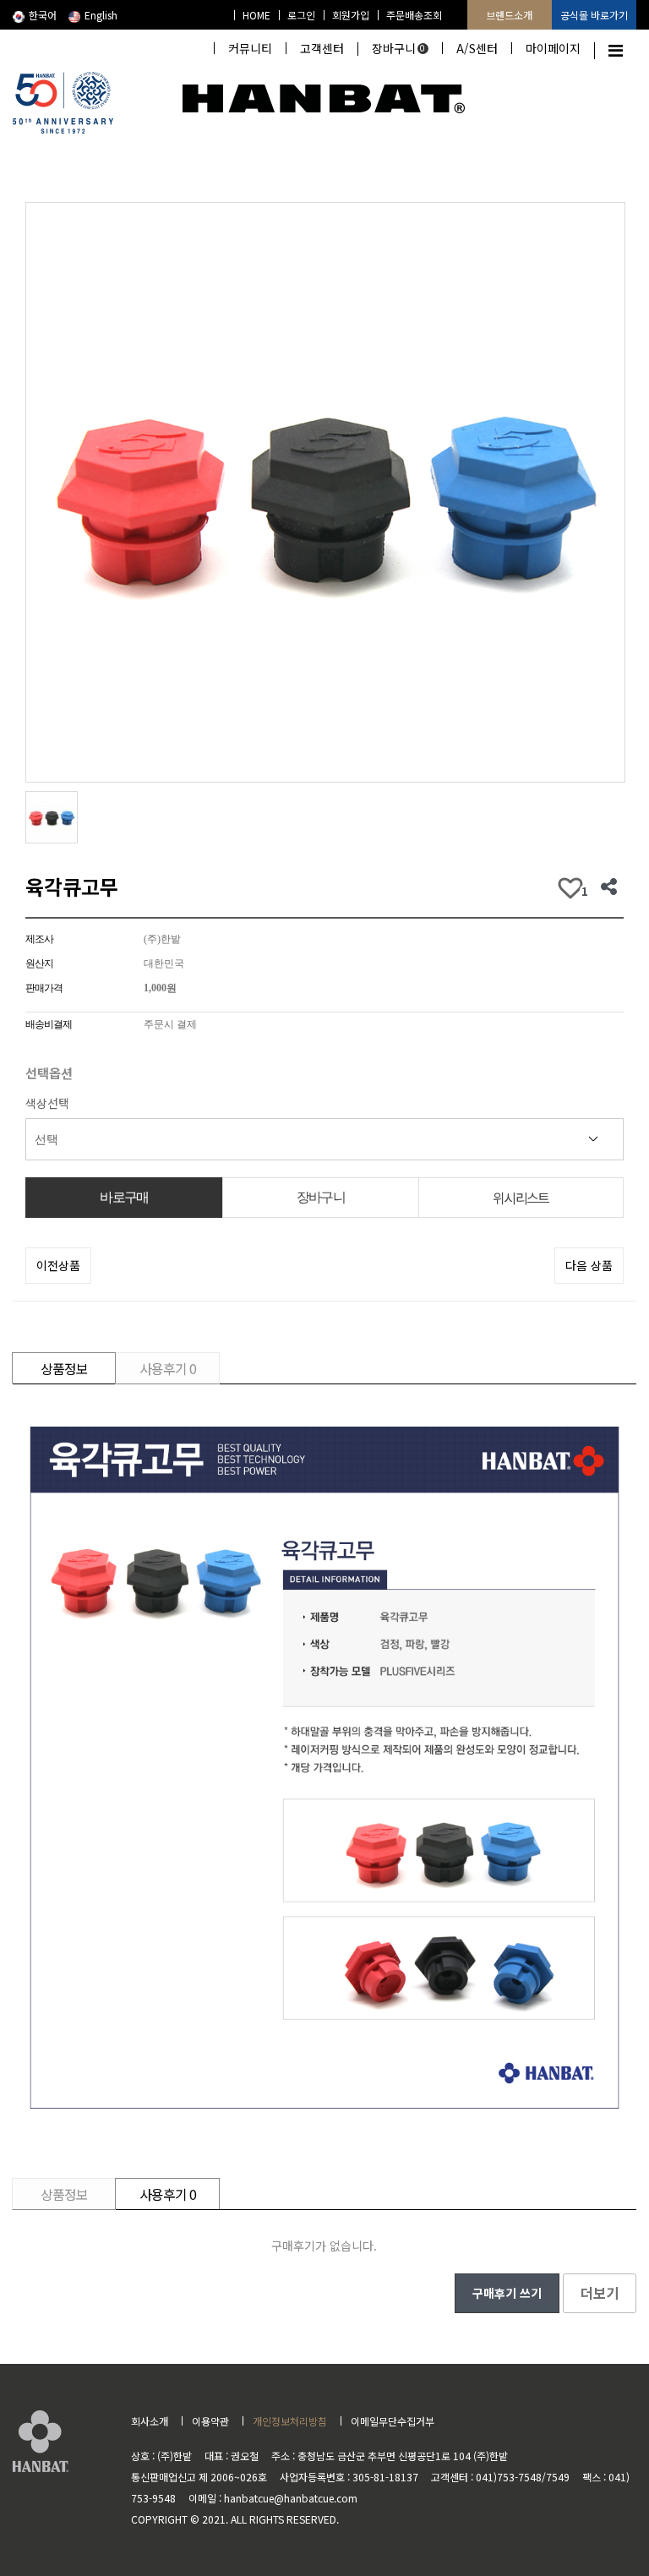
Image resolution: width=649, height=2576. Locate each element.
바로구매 (124, 1197)
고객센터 (322, 48)
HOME (256, 15)
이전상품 (58, 1265)
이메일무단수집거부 (393, 2421)
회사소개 (150, 2421)
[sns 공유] (609, 887)
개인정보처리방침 (290, 2421)
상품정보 (64, 1368)
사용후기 (168, 1368)
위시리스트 (521, 1198)
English (101, 15)
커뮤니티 (250, 48)
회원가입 (351, 15)
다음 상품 (589, 1265)
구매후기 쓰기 (507, 2293)
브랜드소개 (509, 15)
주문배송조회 (414, 15)
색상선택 (47, 1103)
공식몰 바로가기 (594, 15)
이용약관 (210, 2421)
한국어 (43, 15)
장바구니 (399, 48)
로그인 (301, 15)
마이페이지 (553, 48)
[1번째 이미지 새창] (52, 816)
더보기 (600, 2293)
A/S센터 (477, 48)
